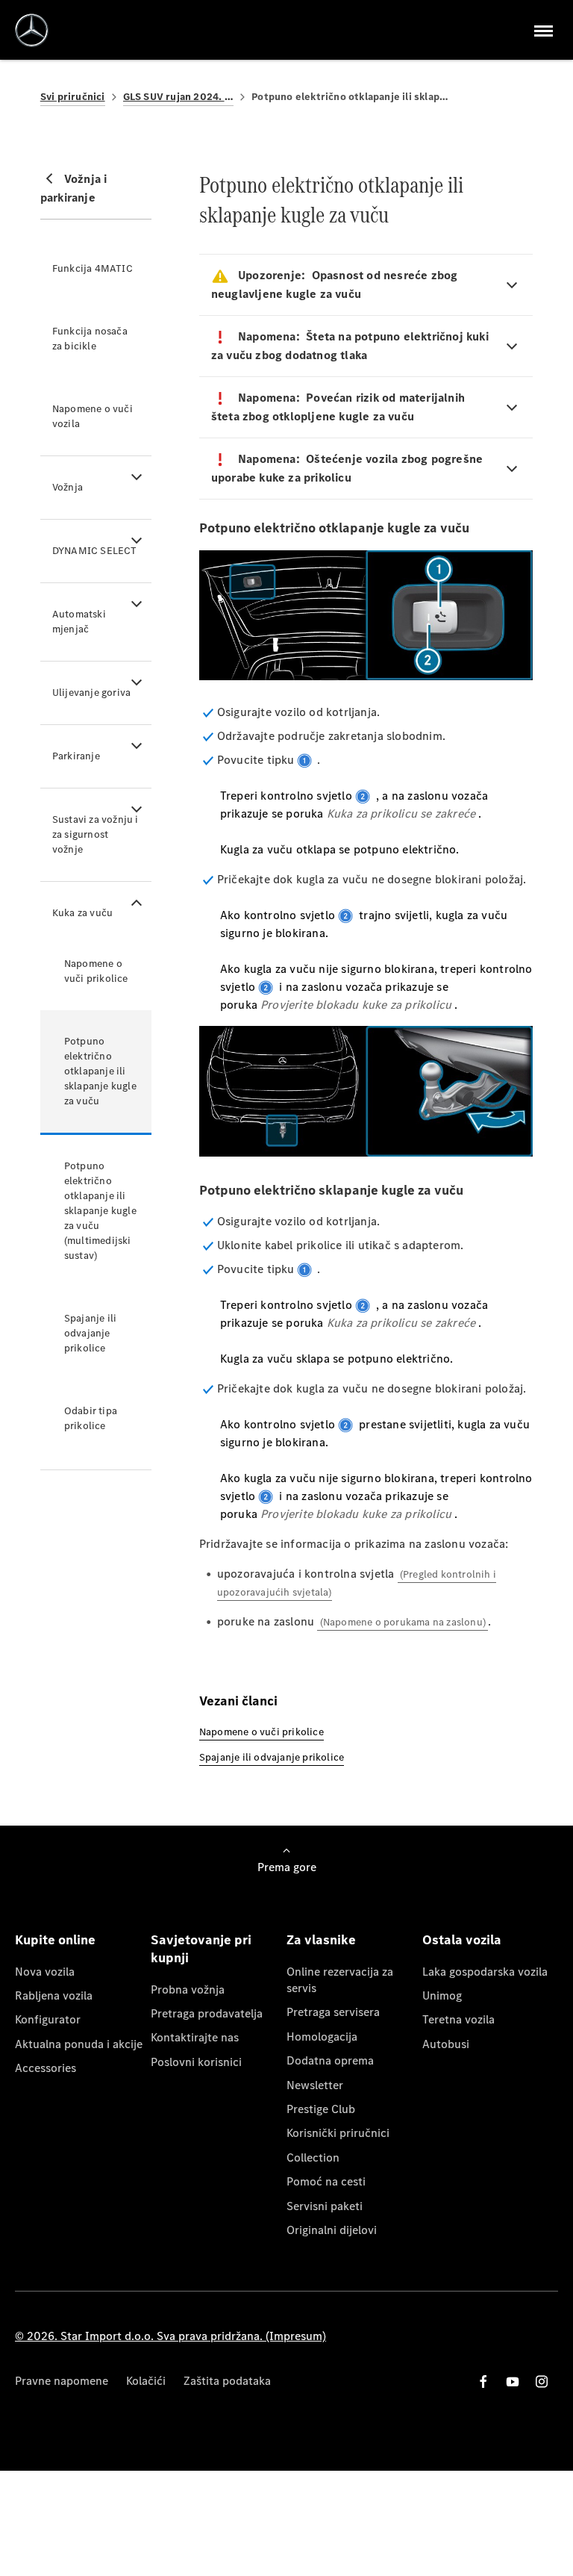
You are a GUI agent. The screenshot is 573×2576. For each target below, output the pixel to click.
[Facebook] (483, 2381)
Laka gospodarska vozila (485, 1972)
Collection (313, 2157)
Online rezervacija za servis (340, 1980)
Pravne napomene (62, 2381)
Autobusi (446, 2044)
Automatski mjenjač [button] (79, 622)
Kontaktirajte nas (195, 2037)
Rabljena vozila (54, 1995)
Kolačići (146, 2381)
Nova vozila (45, 1972)
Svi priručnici (73, 97)
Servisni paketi (325, 2206)
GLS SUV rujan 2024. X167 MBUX (179, 97)
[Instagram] (542, 2381)
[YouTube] (513, 2381)
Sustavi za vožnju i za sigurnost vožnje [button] (95, 834)
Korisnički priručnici (338, 2133)
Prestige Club (321, 2109)
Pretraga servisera (333, 2012)
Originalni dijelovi (332, 2230)
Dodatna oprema (330, 2060)
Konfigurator (48, 2019)
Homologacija (322, 2037)
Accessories (46, 2068)
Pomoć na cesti (326, 2181)
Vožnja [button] (68, 487)
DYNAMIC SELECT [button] (95, 551)
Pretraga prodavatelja (207, 2013)
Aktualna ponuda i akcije (79, 2044)
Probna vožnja (188, 1989)
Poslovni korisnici (196, 2062)
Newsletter (315, 2085)
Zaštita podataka (227, 2381)
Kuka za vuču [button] (82, 913)
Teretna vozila (458, 2019)
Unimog (442, 1995)
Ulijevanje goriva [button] (91, 693)
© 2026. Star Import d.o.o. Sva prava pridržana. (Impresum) (170, 2336)
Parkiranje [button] (76, 756)
